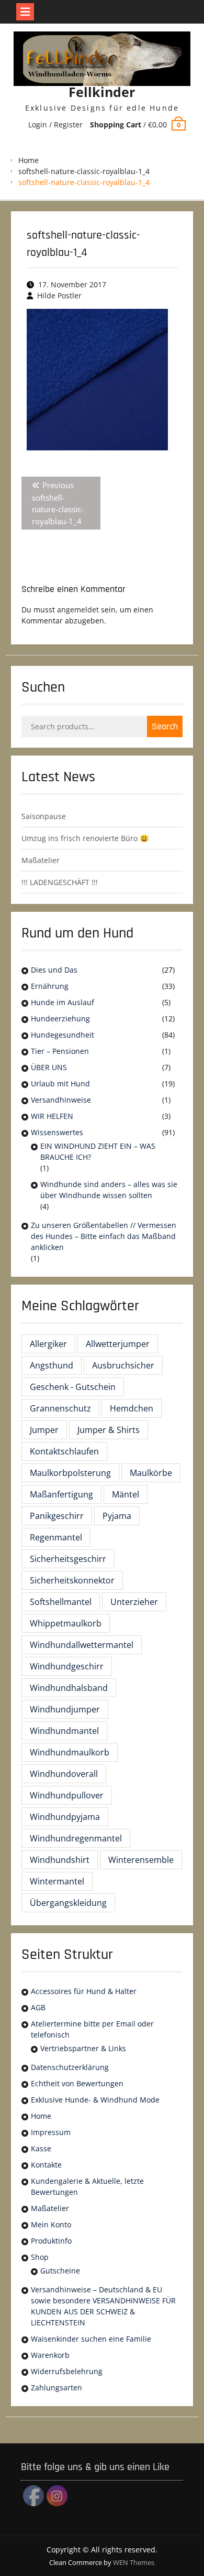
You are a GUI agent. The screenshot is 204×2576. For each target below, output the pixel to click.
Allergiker (48, 1344)
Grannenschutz (60, 1408)
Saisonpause (44, 816)
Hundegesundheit (63, 1035)
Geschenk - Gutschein (73, 1387)
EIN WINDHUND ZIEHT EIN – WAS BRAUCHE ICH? (98, 1151)
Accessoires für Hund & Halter (84, 1991)
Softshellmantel (61, 1602)
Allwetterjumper (118, 1344)
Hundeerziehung (60, 1018)
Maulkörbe (151, 1473)
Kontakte (46, 2165)
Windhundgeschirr (67, 1666)
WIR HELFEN (52, 1116)
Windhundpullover (67, 1795)
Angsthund (52, 1365)
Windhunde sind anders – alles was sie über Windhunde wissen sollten (109, 1190)
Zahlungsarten (56, 2388)
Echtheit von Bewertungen (77, 2083)
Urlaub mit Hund (60, 1084)
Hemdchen (132, 1408)
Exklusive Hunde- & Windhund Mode (95, 2100)
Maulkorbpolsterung (70, 1473)
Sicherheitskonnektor (72, 1580)
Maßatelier (41, 860)
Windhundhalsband (69, 1688)
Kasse (41, 2148)
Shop (40, 2257)
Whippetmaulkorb (66, 1623)
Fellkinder (102, 92)
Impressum (51, 2132)
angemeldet (78, 610)
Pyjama (117, 1516)
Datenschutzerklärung (70, 2067)
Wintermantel (57, 1881)
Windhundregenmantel (76, 1838)
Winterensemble (141, 1860)
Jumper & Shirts (109, 1430)
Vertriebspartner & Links (83, 2048)
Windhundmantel (64, 1731)
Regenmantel (56, 1537)
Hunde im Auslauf (63, 1002)
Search (165, 726)
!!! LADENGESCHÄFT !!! (60, 882)
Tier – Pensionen (60, 1051)
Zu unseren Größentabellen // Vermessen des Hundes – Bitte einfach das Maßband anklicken (104, 1236)
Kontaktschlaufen (64, 1451)
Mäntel (126, 1494)
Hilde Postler (59, 295)
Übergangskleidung (68, 1903)
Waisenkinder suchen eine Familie (91, 2339)
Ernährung (50, 986)
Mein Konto (51, 2224)
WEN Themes (134, 2562)
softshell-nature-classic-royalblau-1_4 (84, 171)
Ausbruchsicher (123, 1365)
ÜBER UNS (49, 1067)
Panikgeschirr (57, 1516)
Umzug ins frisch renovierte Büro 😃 (85, 838)
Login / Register (55, 125)
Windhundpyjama (65, 1817)
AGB (38, 2007)
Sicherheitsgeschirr (68, 1559)
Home (29, 160)
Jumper (44, 1430)
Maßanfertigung (61, 1494)
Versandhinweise (61, 1100)
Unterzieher (134, 1602)
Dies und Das (54, 970)
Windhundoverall (64, 1774)
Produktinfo (51, 2241)
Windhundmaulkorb (70, 1752)
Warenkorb (50, 2355)
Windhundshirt (60, 1860)
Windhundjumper (65, 1709)
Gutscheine (60, 2271)
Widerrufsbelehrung (67, 2371)
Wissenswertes (57, 1132)
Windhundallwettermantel (82, 1645)
